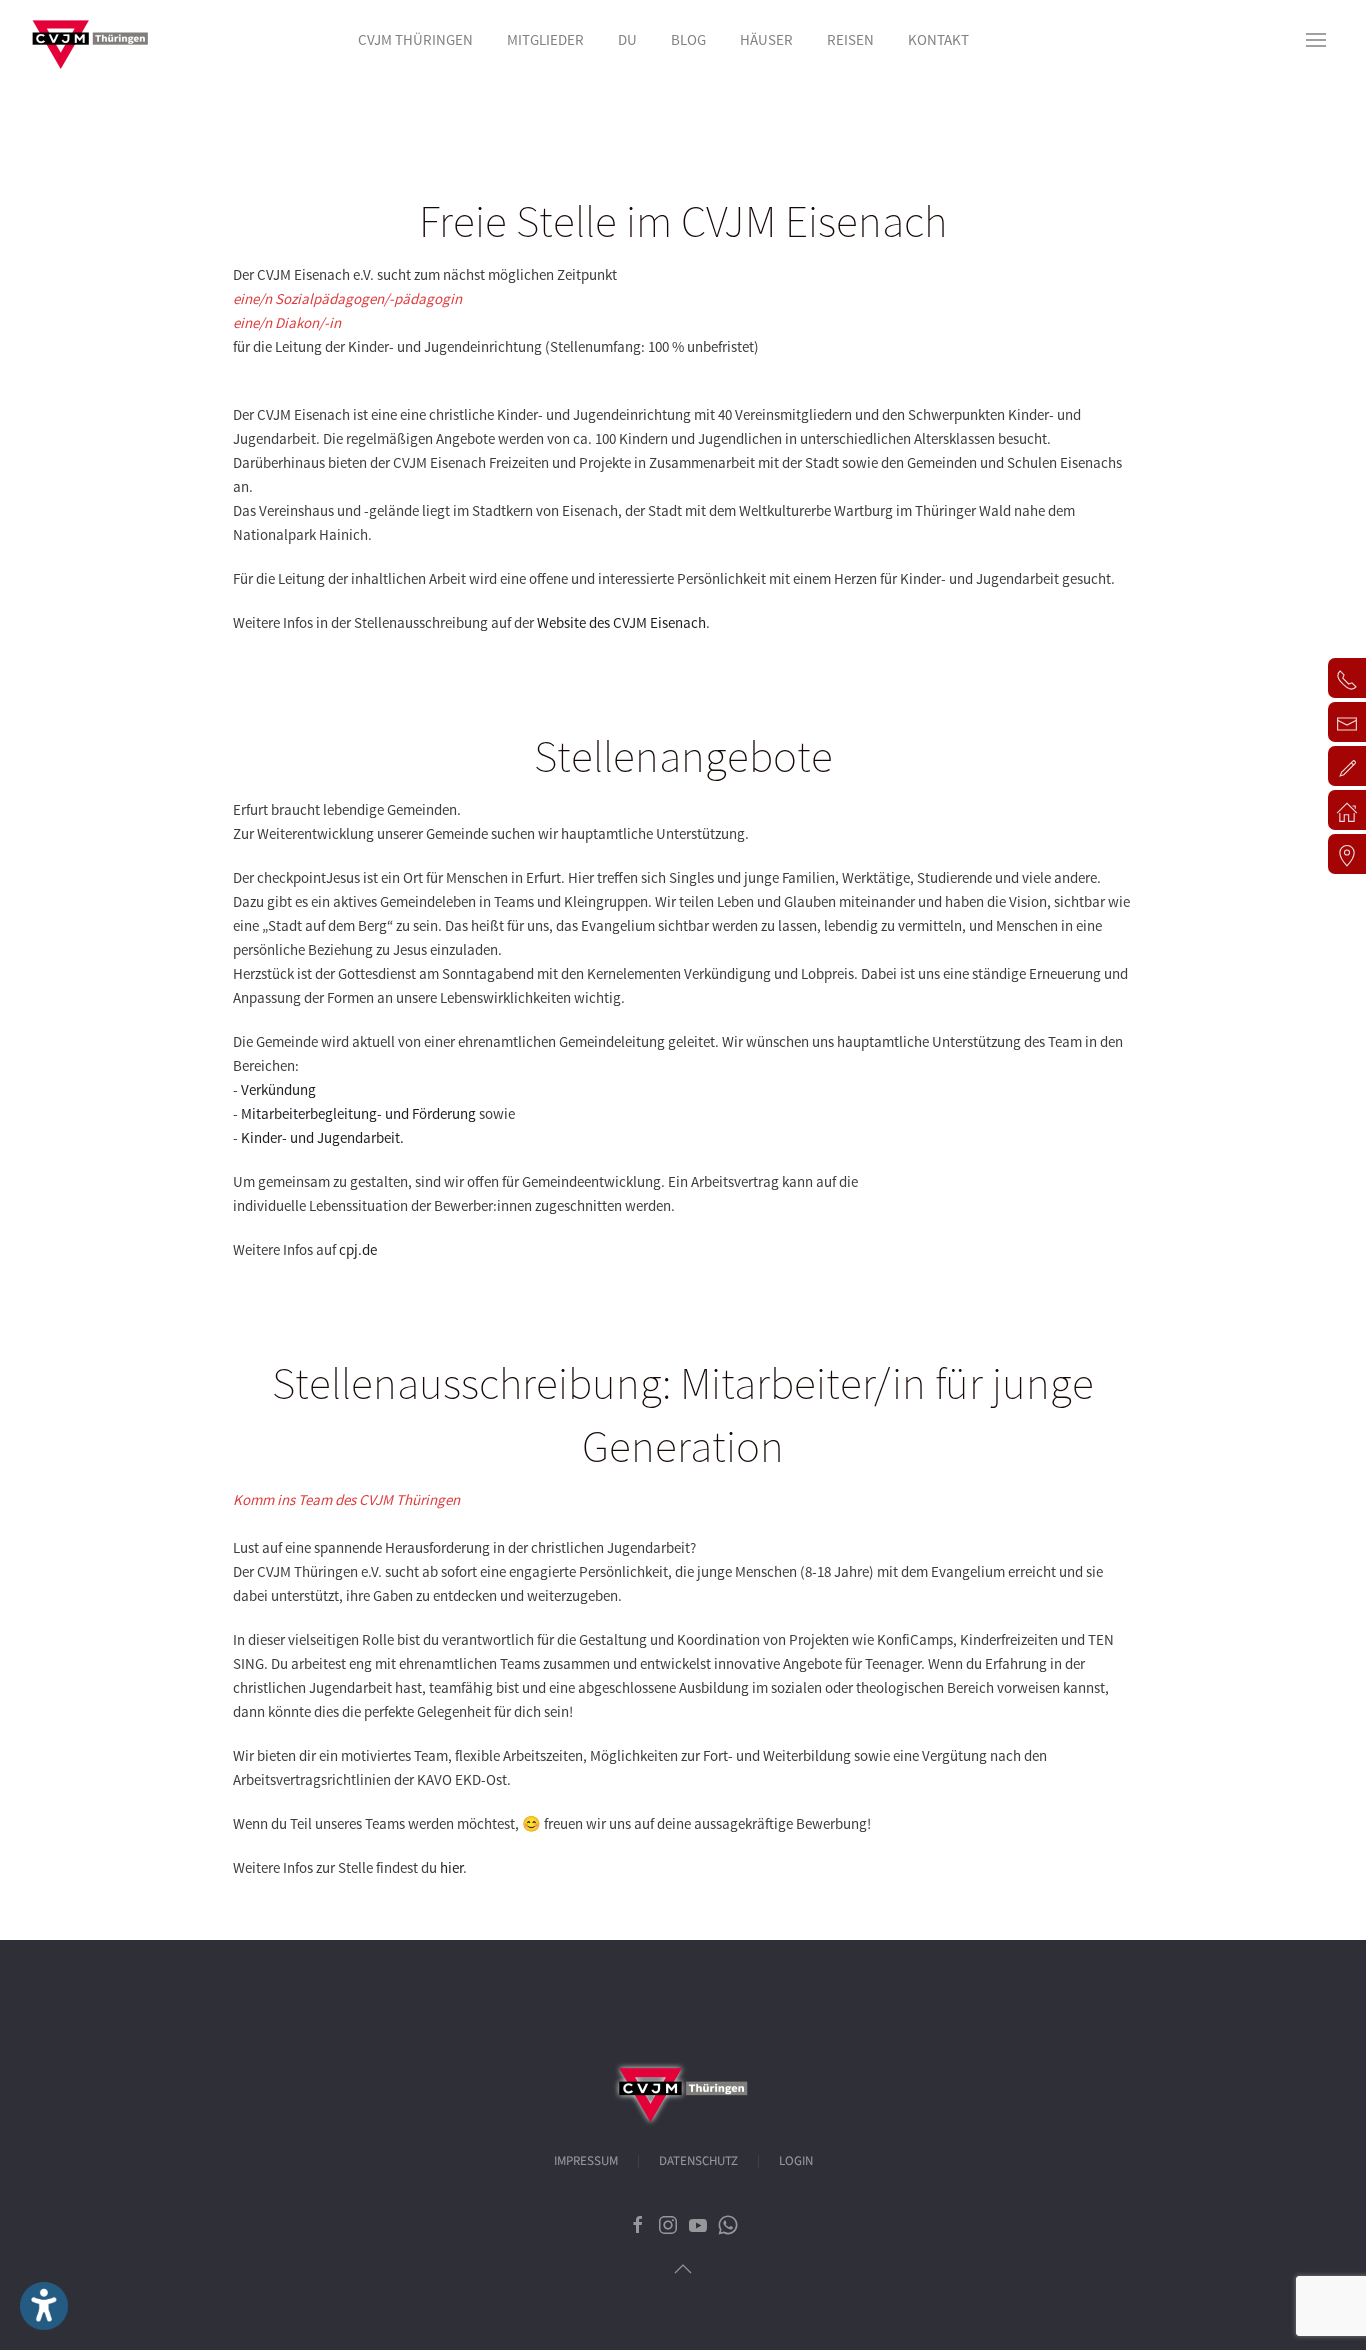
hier (451, 1867)
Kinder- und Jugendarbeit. (322, 1137)
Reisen (850, 39)
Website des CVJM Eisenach (621, 622)
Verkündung (278, 1089)
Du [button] (627, 39)
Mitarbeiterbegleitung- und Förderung (358, 1113)
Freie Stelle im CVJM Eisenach (683, 221)
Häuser (766, 39)
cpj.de (358, 1249)
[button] (1316, 40)
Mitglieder (545, 39)
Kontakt (938, 39)
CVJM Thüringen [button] (415, 39)
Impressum (586, 2161)
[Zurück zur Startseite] (90, 40)
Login (796, 2161)
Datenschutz (698, 2161)
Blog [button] (688, 39)
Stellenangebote (683, 756)
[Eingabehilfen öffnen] (44, 2306)
